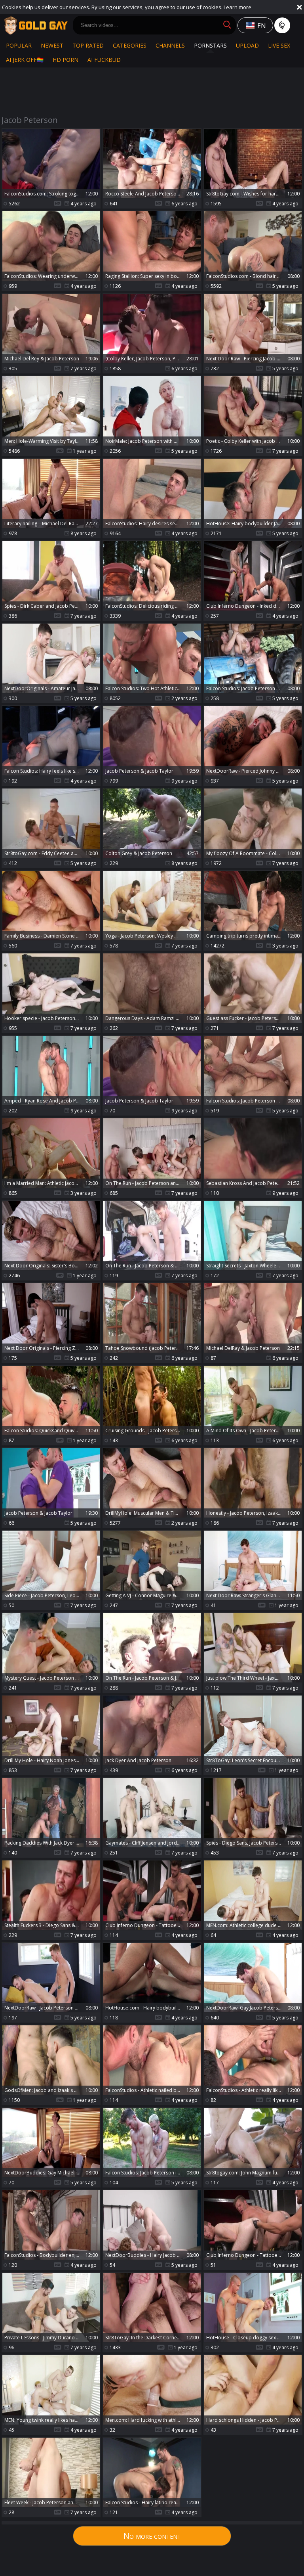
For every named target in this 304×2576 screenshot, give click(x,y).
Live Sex (279, 45)
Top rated (88, 45)
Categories (130, 45)
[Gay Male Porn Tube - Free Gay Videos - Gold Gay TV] (36, 25)
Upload (247, 45)
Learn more (237, 7)
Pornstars (210, 45)
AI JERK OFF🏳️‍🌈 (25, 60)
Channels (170, 45)
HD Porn (66, 60)
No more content (152, 2536)
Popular (19, 45)
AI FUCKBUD (104, 60)
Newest (52, 45)
